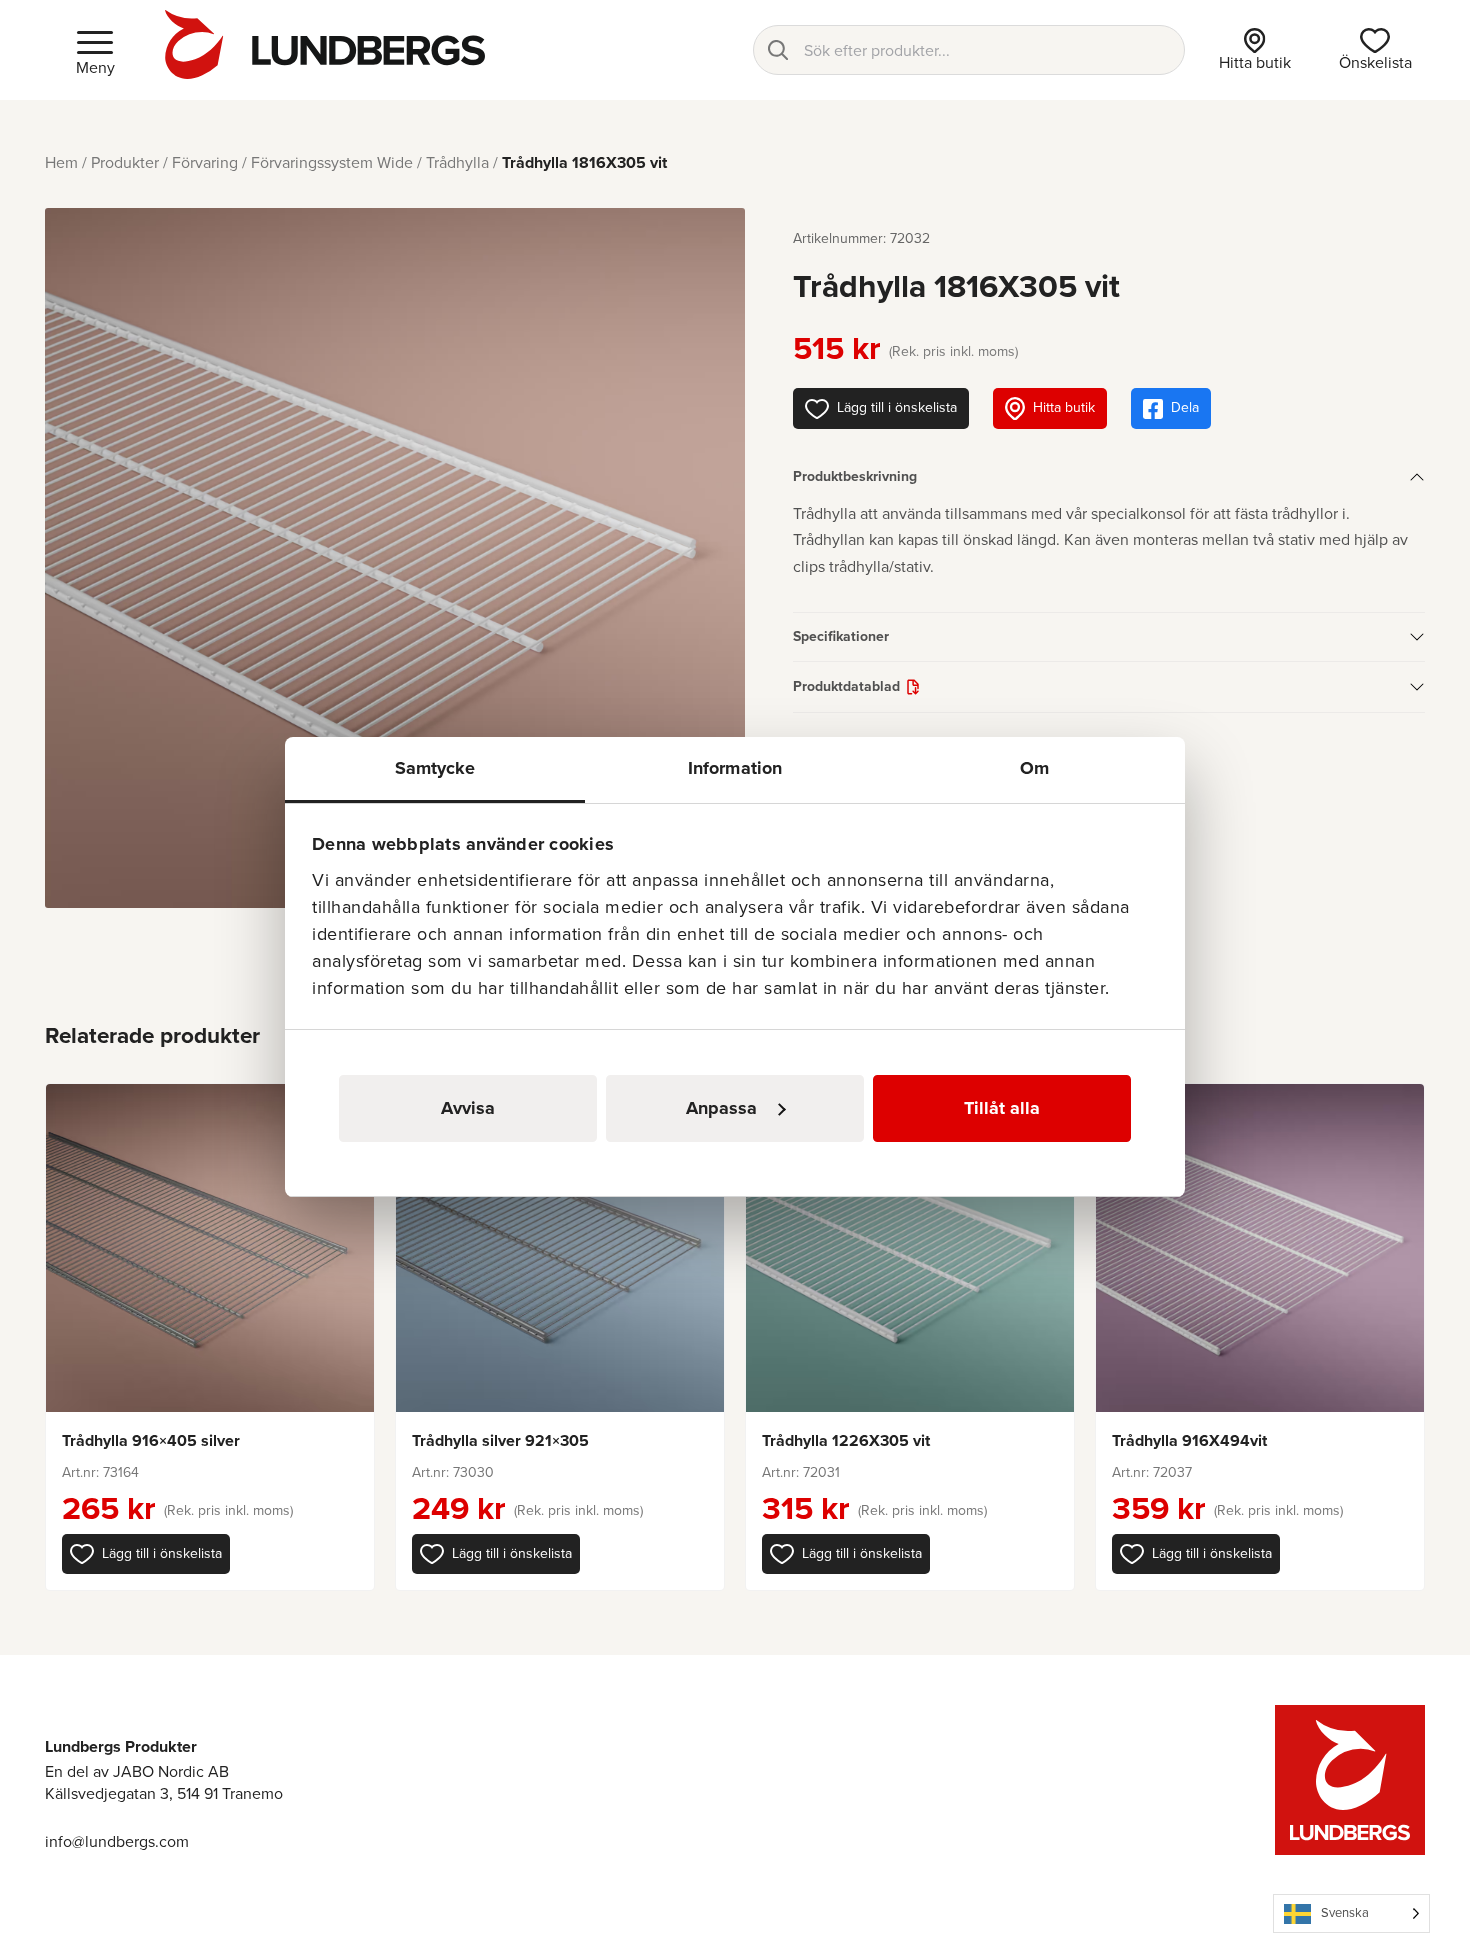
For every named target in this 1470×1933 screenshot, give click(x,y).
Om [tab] (1034, 768)
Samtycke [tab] (435, 768)
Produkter (125, 162)
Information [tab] (735, 768)
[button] (146, 1554)
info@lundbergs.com (117, 1841)
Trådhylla (457, 162)
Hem (61, 162)
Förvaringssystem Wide (332, 162)
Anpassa (721, 1108)
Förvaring (205, 162)
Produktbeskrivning (855, 476)
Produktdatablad (846, 686)
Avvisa (468, 1108)
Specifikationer (841, 636)
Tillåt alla (1002, 1108)
